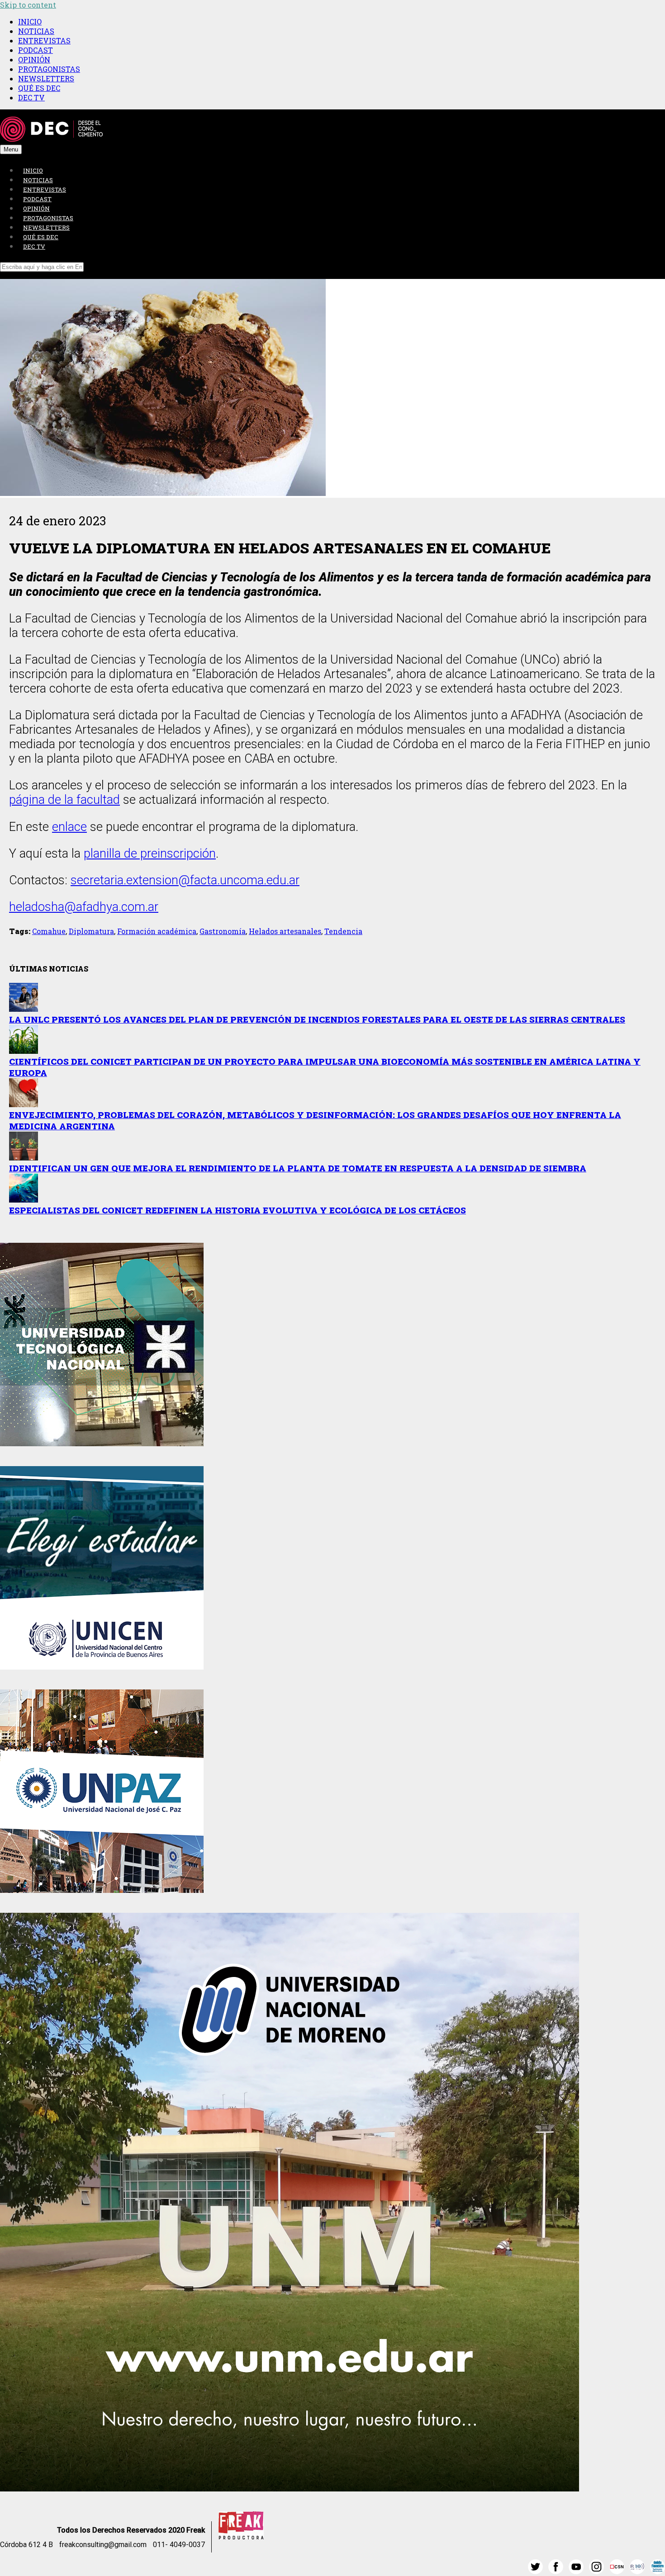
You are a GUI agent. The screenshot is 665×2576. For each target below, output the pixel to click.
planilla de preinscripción (150, 854)
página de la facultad (64, 800)
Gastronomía (223, 931)
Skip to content (28, 5)
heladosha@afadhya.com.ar (84, 907)
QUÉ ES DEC (39, 88)
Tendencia (343, 931)
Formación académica (157, 931)
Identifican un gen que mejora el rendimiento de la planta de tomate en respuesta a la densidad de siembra (298, 1168)
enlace (69, 827)
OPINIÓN (34, 59)
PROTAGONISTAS (49, 69)
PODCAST (36, 50)
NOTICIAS (36, 31)
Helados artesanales (285, 931)
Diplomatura (91, 931)
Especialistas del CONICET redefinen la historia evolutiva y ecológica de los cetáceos (237, 1210)
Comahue (49, 931)
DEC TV (31, 97)
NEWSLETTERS (46, 78)
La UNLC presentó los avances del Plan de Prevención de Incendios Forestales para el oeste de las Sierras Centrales (317, 1019)
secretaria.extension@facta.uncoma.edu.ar (185, 880)
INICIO (30, 21)
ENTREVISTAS (44, 40)
